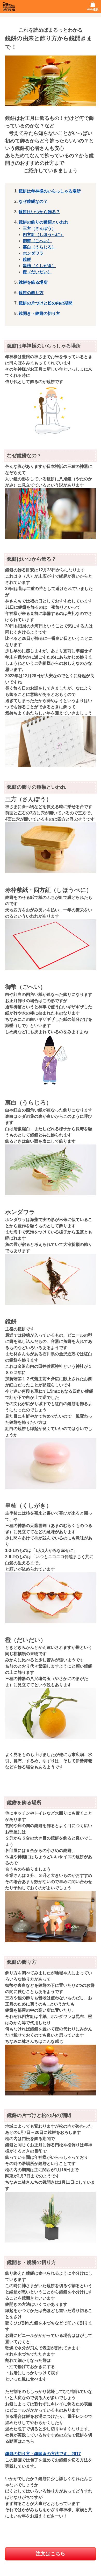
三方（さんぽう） (39, 228)
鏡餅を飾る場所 (33, 282)
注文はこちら (51, 2554)
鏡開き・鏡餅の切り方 (39, 313)
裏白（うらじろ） (39, 247)
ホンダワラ (33, 253)
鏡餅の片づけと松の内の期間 (46, 303)
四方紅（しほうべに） (44, 235)
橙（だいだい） (37, 272)
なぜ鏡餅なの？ (33, 201)
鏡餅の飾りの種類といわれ (44, 222)
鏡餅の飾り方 (31, 293)
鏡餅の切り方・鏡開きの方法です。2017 (43, 2454)
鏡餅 (27, 259)
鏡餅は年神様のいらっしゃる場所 (50, 191)
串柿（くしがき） (39, 266)
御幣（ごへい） (37, 241)
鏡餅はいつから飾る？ (39, 212)
